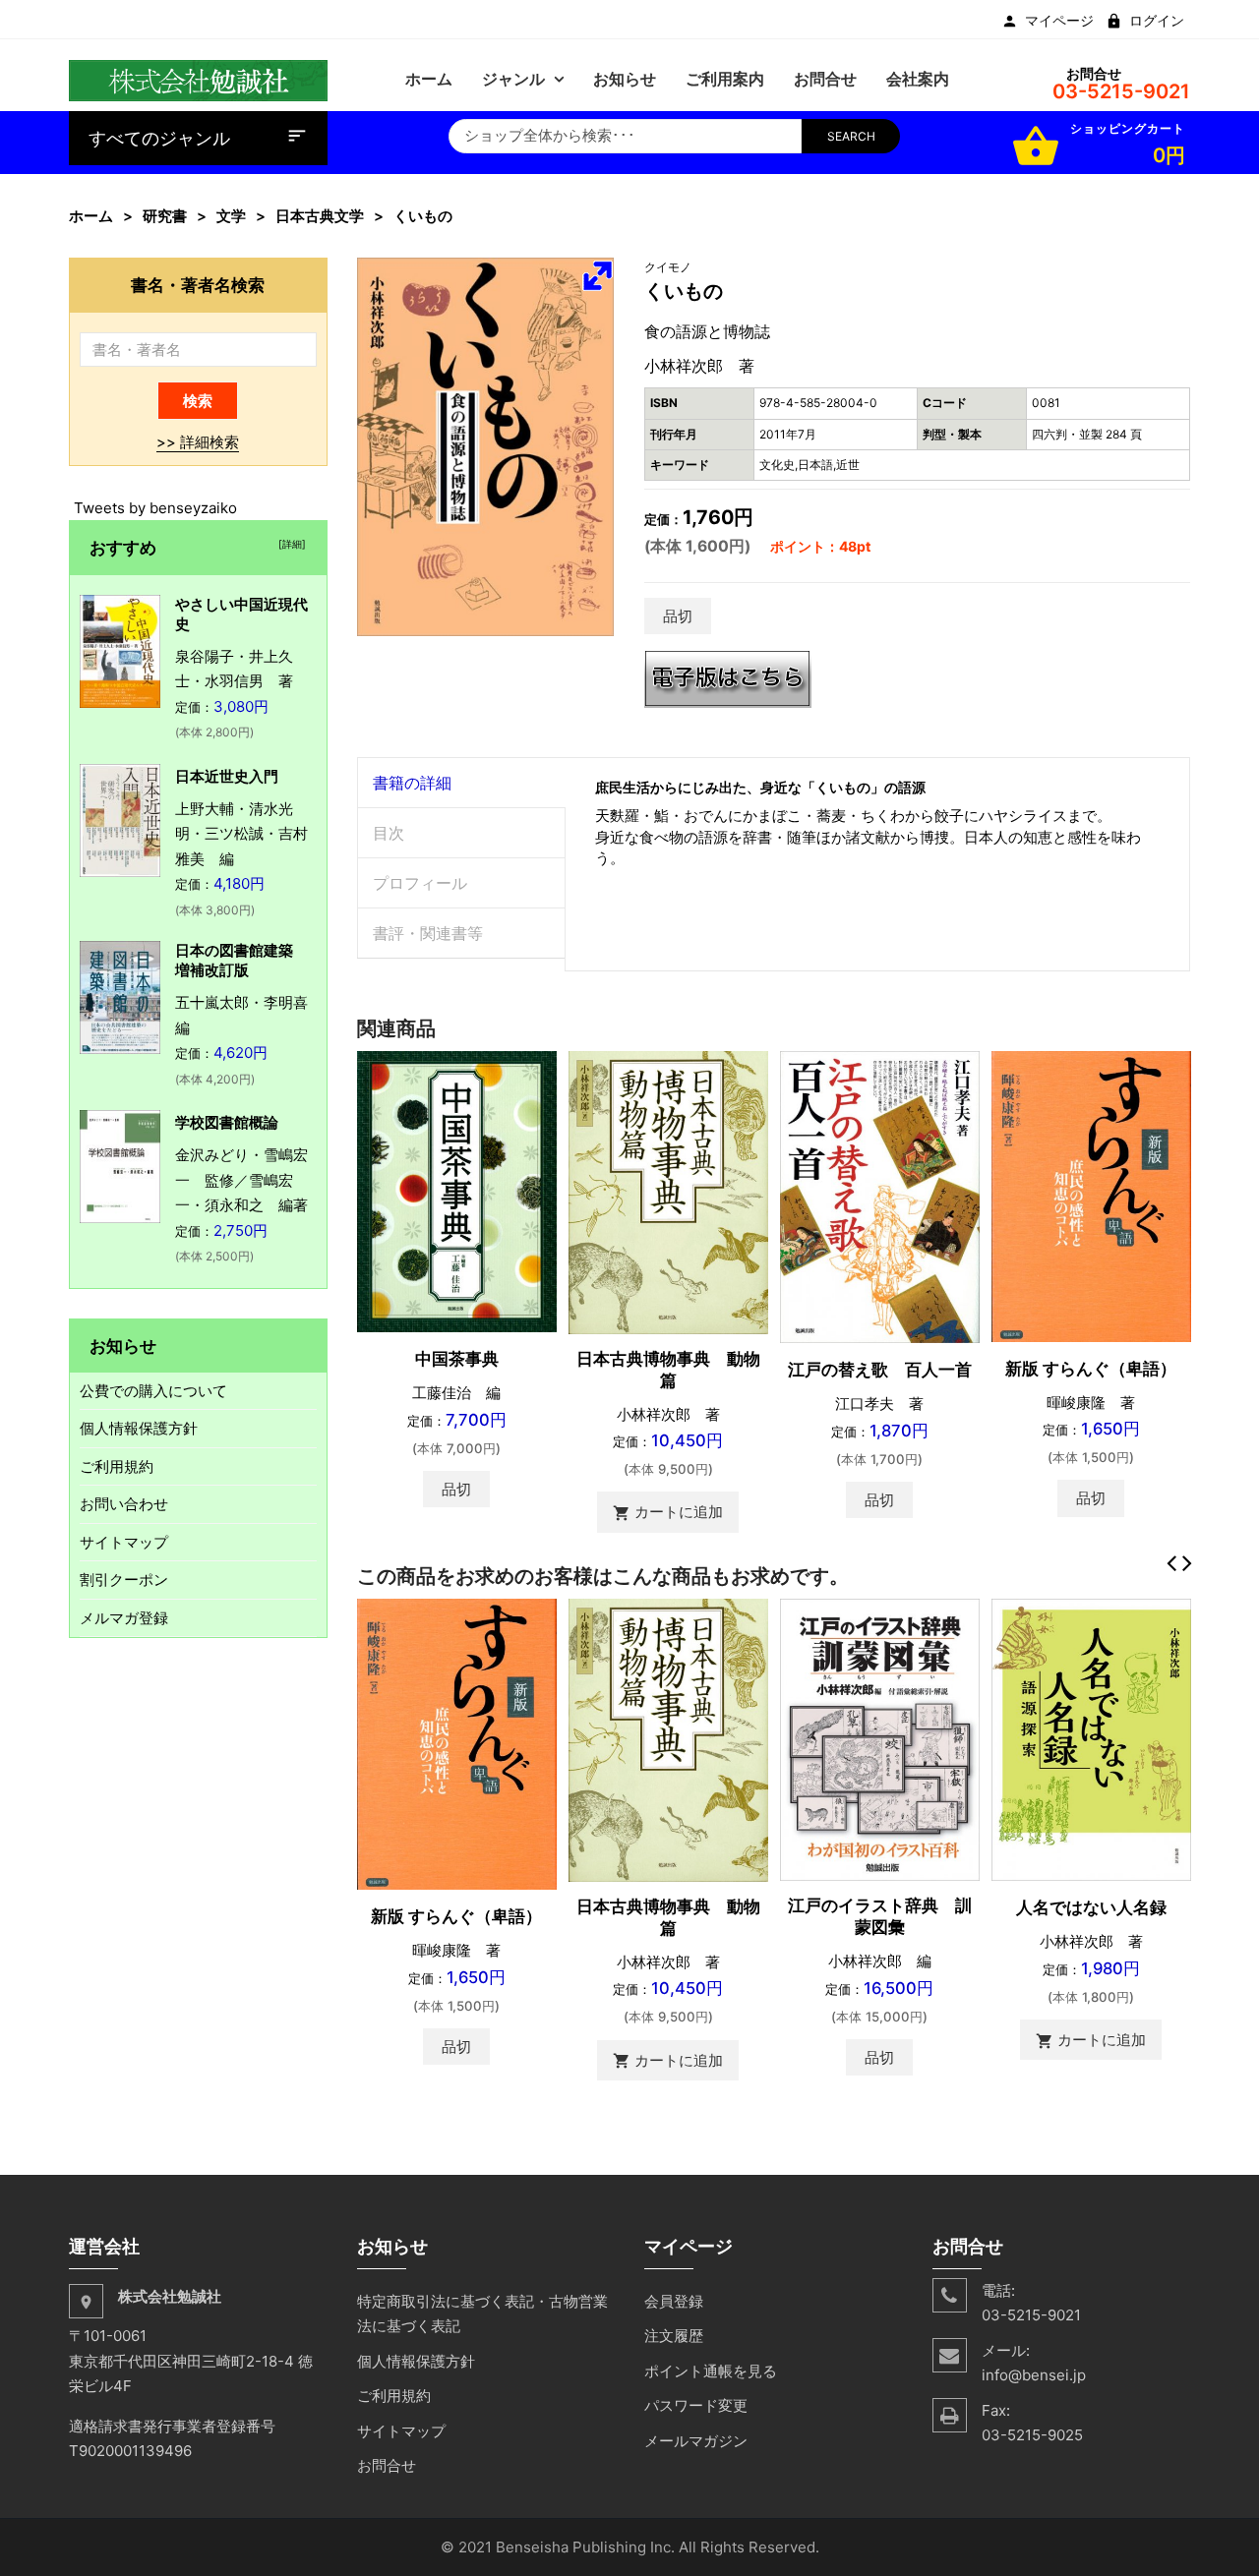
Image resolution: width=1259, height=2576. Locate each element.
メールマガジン (696, 2441)
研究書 (165, 216)
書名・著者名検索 (198, 285)
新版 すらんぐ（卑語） (1091, 1369)
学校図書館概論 (227, 1122)
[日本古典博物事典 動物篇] (668, 1191)
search (851, 136)
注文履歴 (674, 2336)
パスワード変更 (696, 2405)
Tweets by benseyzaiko (155, 508)
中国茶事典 (457, 1359)
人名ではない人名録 (1091, 1907)
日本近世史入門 (227, 776)
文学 (231, 216)
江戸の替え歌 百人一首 (880, 1370)
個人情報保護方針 (139, 1428)
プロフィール (420, 883)
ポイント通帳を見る (711, 2371)
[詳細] (289, 544)
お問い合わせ (124, 1504)
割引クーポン (124, 1580)
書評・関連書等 (428, 933)
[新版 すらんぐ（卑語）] (1091, 1195)
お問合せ (387, 2465)
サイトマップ (124, 1542)
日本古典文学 (320, 216)
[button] (597, 275)
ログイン (1157, 21)
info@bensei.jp (1034, 2375)
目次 (389, 833)
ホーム (91, 216)
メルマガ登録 (124, 1618)
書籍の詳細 (412, 783)
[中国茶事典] (457, 1190)
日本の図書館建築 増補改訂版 (241, 960)
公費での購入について (153, 1391)
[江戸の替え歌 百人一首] (880, 1196)
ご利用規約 (117, 1466)
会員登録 (674, 2301)
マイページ (1059, 21)
